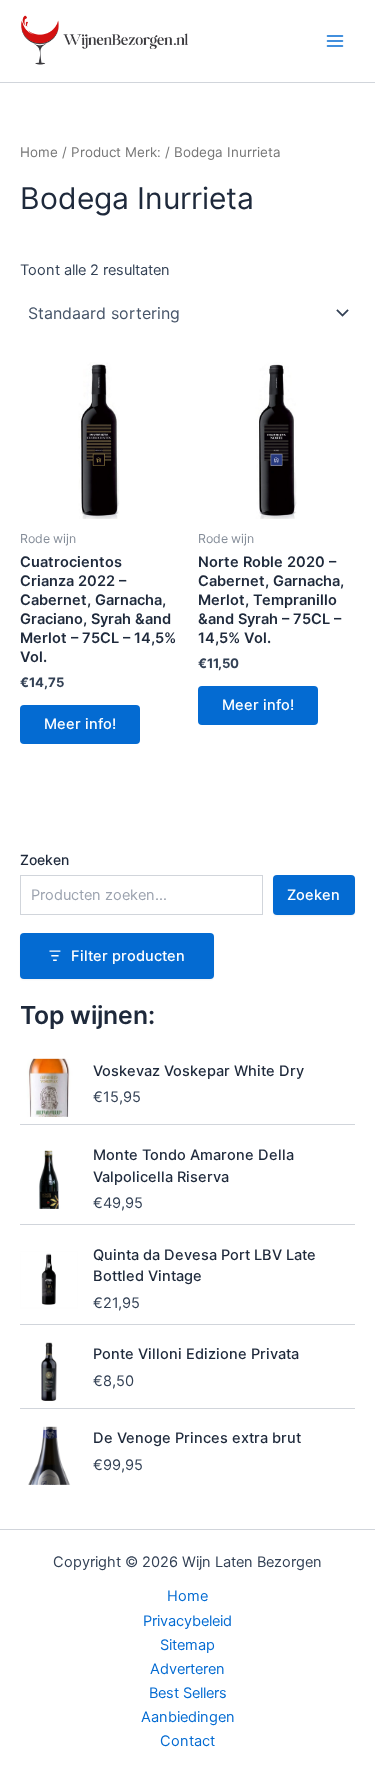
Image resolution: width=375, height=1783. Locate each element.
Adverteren (187, 1669)
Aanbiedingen (188, 1717)
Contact (187, 1741)
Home (39, 152)
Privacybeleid (187, 1621)
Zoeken (44, 859)
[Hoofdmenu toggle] (335, 41)
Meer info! (80, 724)
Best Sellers (188, 1693)
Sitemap (187, 1645)
